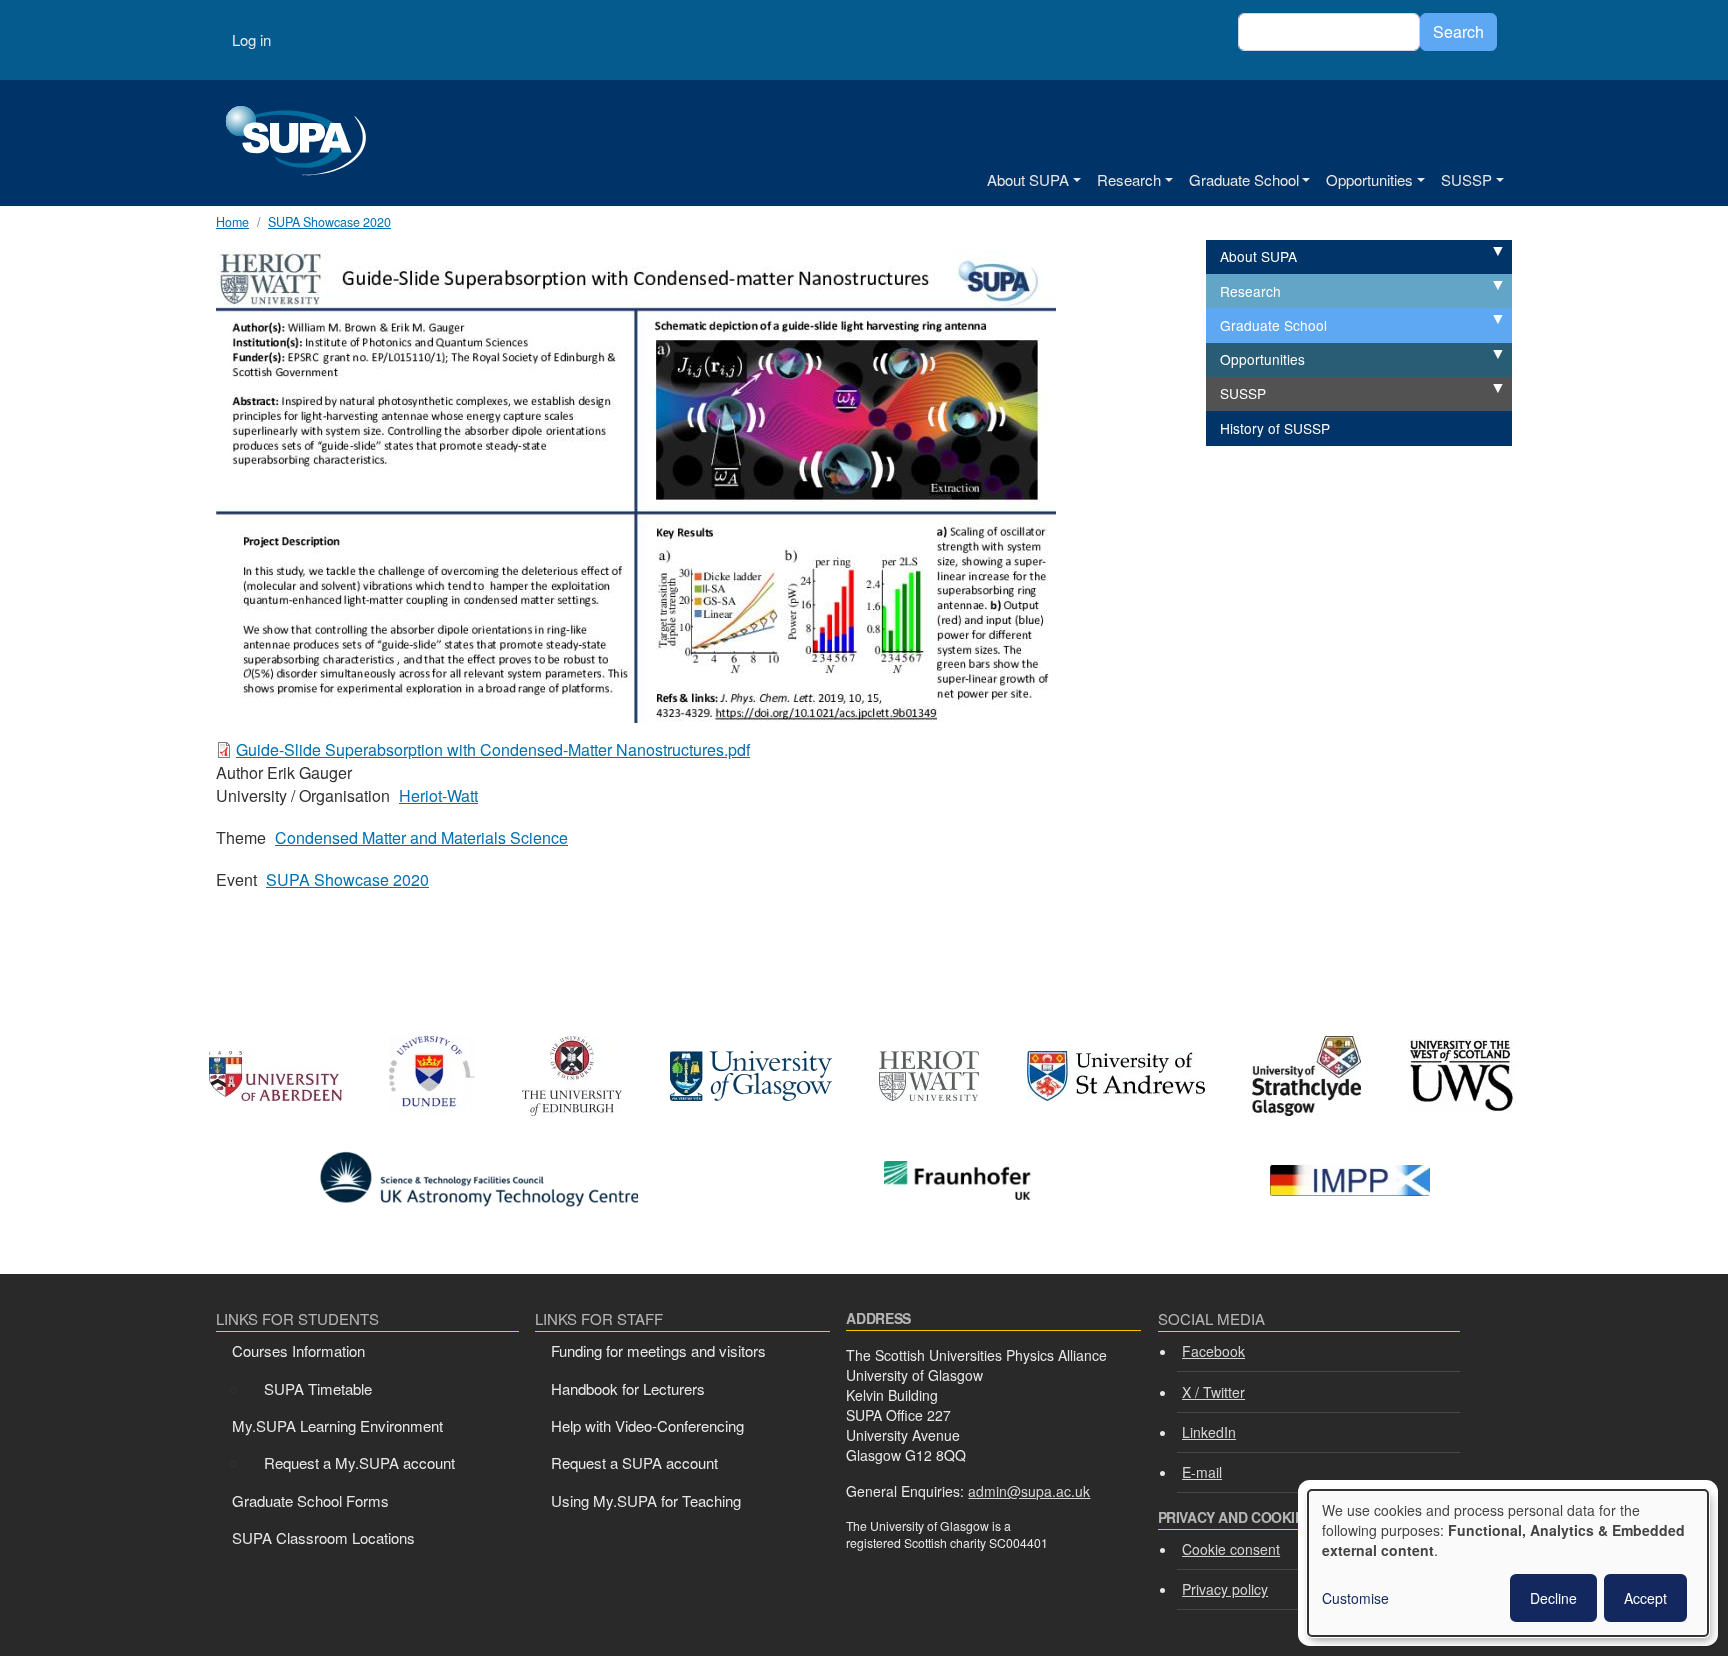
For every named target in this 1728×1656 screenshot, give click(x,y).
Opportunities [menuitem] (1262, 359)
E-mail (1202, 1472)
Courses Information (298, 1350)
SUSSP (1466, 179)
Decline (1553, 1598)
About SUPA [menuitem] (1258, 256)
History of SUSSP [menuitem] (1275, 428)
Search (1458, 31)
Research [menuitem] (1250, 291)
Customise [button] (1355, 1598)
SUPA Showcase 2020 (347, 879)
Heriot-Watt (438, 795)
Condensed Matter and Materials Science (421, 837)
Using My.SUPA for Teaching (646, 1500)
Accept (1645, 1598)
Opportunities (1369, 179)
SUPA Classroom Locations (323, 1537)
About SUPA (1028, 179)
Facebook (1213, 1351)
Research (1129, 179)
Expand (1476, 252)
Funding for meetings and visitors (658, 1350)
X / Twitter (1213, 1392)
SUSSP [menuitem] (1243, 393)
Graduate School (1244, 179)
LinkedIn (1209, 1432)
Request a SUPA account (634, 1462)
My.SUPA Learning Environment (337, 1425)
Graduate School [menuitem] (1273, 325)
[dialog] (1508, 1563)
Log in (251, 39)
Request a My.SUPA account (359, 1462)
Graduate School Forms (310, 1500)
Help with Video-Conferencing (647, 1425)
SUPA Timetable (318, 1388)
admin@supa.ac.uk (1029, 1491)
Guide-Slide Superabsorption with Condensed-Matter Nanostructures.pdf (493, 749)
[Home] (296, 143)
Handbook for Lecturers (628, 1388)
